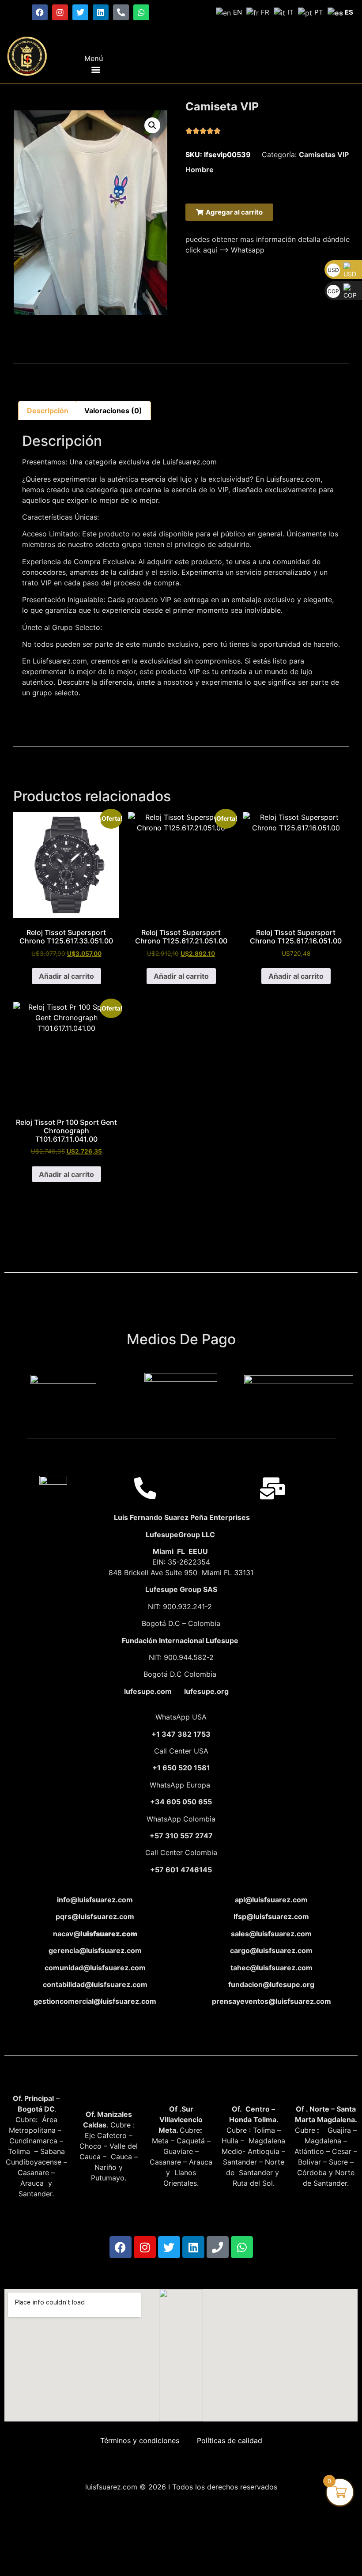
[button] (96, 69)
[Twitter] (80, 12)
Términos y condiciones (140, 2440)
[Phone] (218, 2247)
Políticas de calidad (230, 2440)
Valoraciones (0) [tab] (113, 411)
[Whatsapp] (141, 12)
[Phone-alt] (121, 12)
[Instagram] (60, 12)
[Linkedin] (101, 12)
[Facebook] (40, 12)
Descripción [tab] (48, 411)
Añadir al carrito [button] (66, 976)
